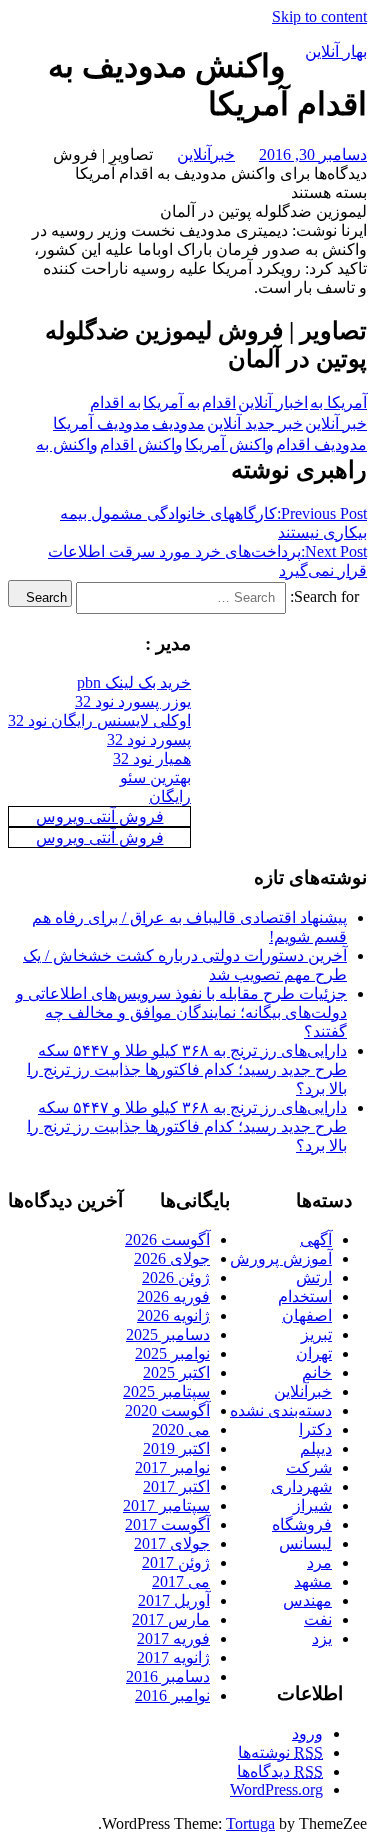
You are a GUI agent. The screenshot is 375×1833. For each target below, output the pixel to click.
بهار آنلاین (336, 51)
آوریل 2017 (174, 1600)
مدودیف (178, 423)
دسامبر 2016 (168, 1676)
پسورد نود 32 (149, 739)
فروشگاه (302, 1524)
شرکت (309, 1467)
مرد (319, 1562)
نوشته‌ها (280, 1752)
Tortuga (250, 1823)
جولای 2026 (172, 1258)
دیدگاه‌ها (280, 1771)
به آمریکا (171, 402)
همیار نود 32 (152, 758)
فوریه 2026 (173, 1296)
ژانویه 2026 (173, 1315)
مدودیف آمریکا (101, 423)
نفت (318, 1619)
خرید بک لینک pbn (134, 682)
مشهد (313, 1581)
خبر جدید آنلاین (255, 423)
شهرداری (301, 1486)
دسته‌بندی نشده (281, 1410)
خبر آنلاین (336, 423)
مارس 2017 (171, 1619)
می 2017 (181, 1581)
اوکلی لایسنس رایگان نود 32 (99, 720)
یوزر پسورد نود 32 (133, 701)
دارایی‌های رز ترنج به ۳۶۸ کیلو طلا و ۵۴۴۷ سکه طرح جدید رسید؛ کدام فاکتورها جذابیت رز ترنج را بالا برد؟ (187, 1069)
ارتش (314, 1277)
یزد (322, 1638)
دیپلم (316, 1448)
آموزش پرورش (281, 1258)
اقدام (219, 402)
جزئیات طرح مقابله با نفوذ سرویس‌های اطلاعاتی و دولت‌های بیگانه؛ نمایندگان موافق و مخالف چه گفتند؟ (181, 1012)
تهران (314, 1353)
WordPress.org (276, 1789)
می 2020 (181, 1429)
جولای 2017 (172, 1543)
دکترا (315, 1429)
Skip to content (319, 16)
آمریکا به (338, 402)
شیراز (312, 1505)
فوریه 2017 (173, 1638)
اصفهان (307, 1315)
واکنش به (67, 444)
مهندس (307, 1600)
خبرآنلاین (206, 154)
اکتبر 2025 (176, 1372)
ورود (307, 1733)
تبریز (316, 1334)
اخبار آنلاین (273, 402)
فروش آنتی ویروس (100, 816)
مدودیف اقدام (321, 444)
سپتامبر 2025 (166, 1391)
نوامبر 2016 (172, 1695)
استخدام (305, 1296)
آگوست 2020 (167, 1410)
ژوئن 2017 (176, 1562)
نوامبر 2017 (172, 1467)
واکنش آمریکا (229, 444)
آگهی (316, 1239)
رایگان (170, 796)
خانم (317, 1372)
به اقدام (115, 402)
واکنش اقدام (141, 444)
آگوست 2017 (167, 1524)
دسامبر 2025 (168, 1334)
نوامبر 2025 (172, 1353)
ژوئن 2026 (176, 1277)
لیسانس (305, 1543)
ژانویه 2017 (173, 1657)
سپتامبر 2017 (166, 1505)
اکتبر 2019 (176, 1448)
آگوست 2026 (167, 1239)
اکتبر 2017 (176, 1486)
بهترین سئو (155, 777)
